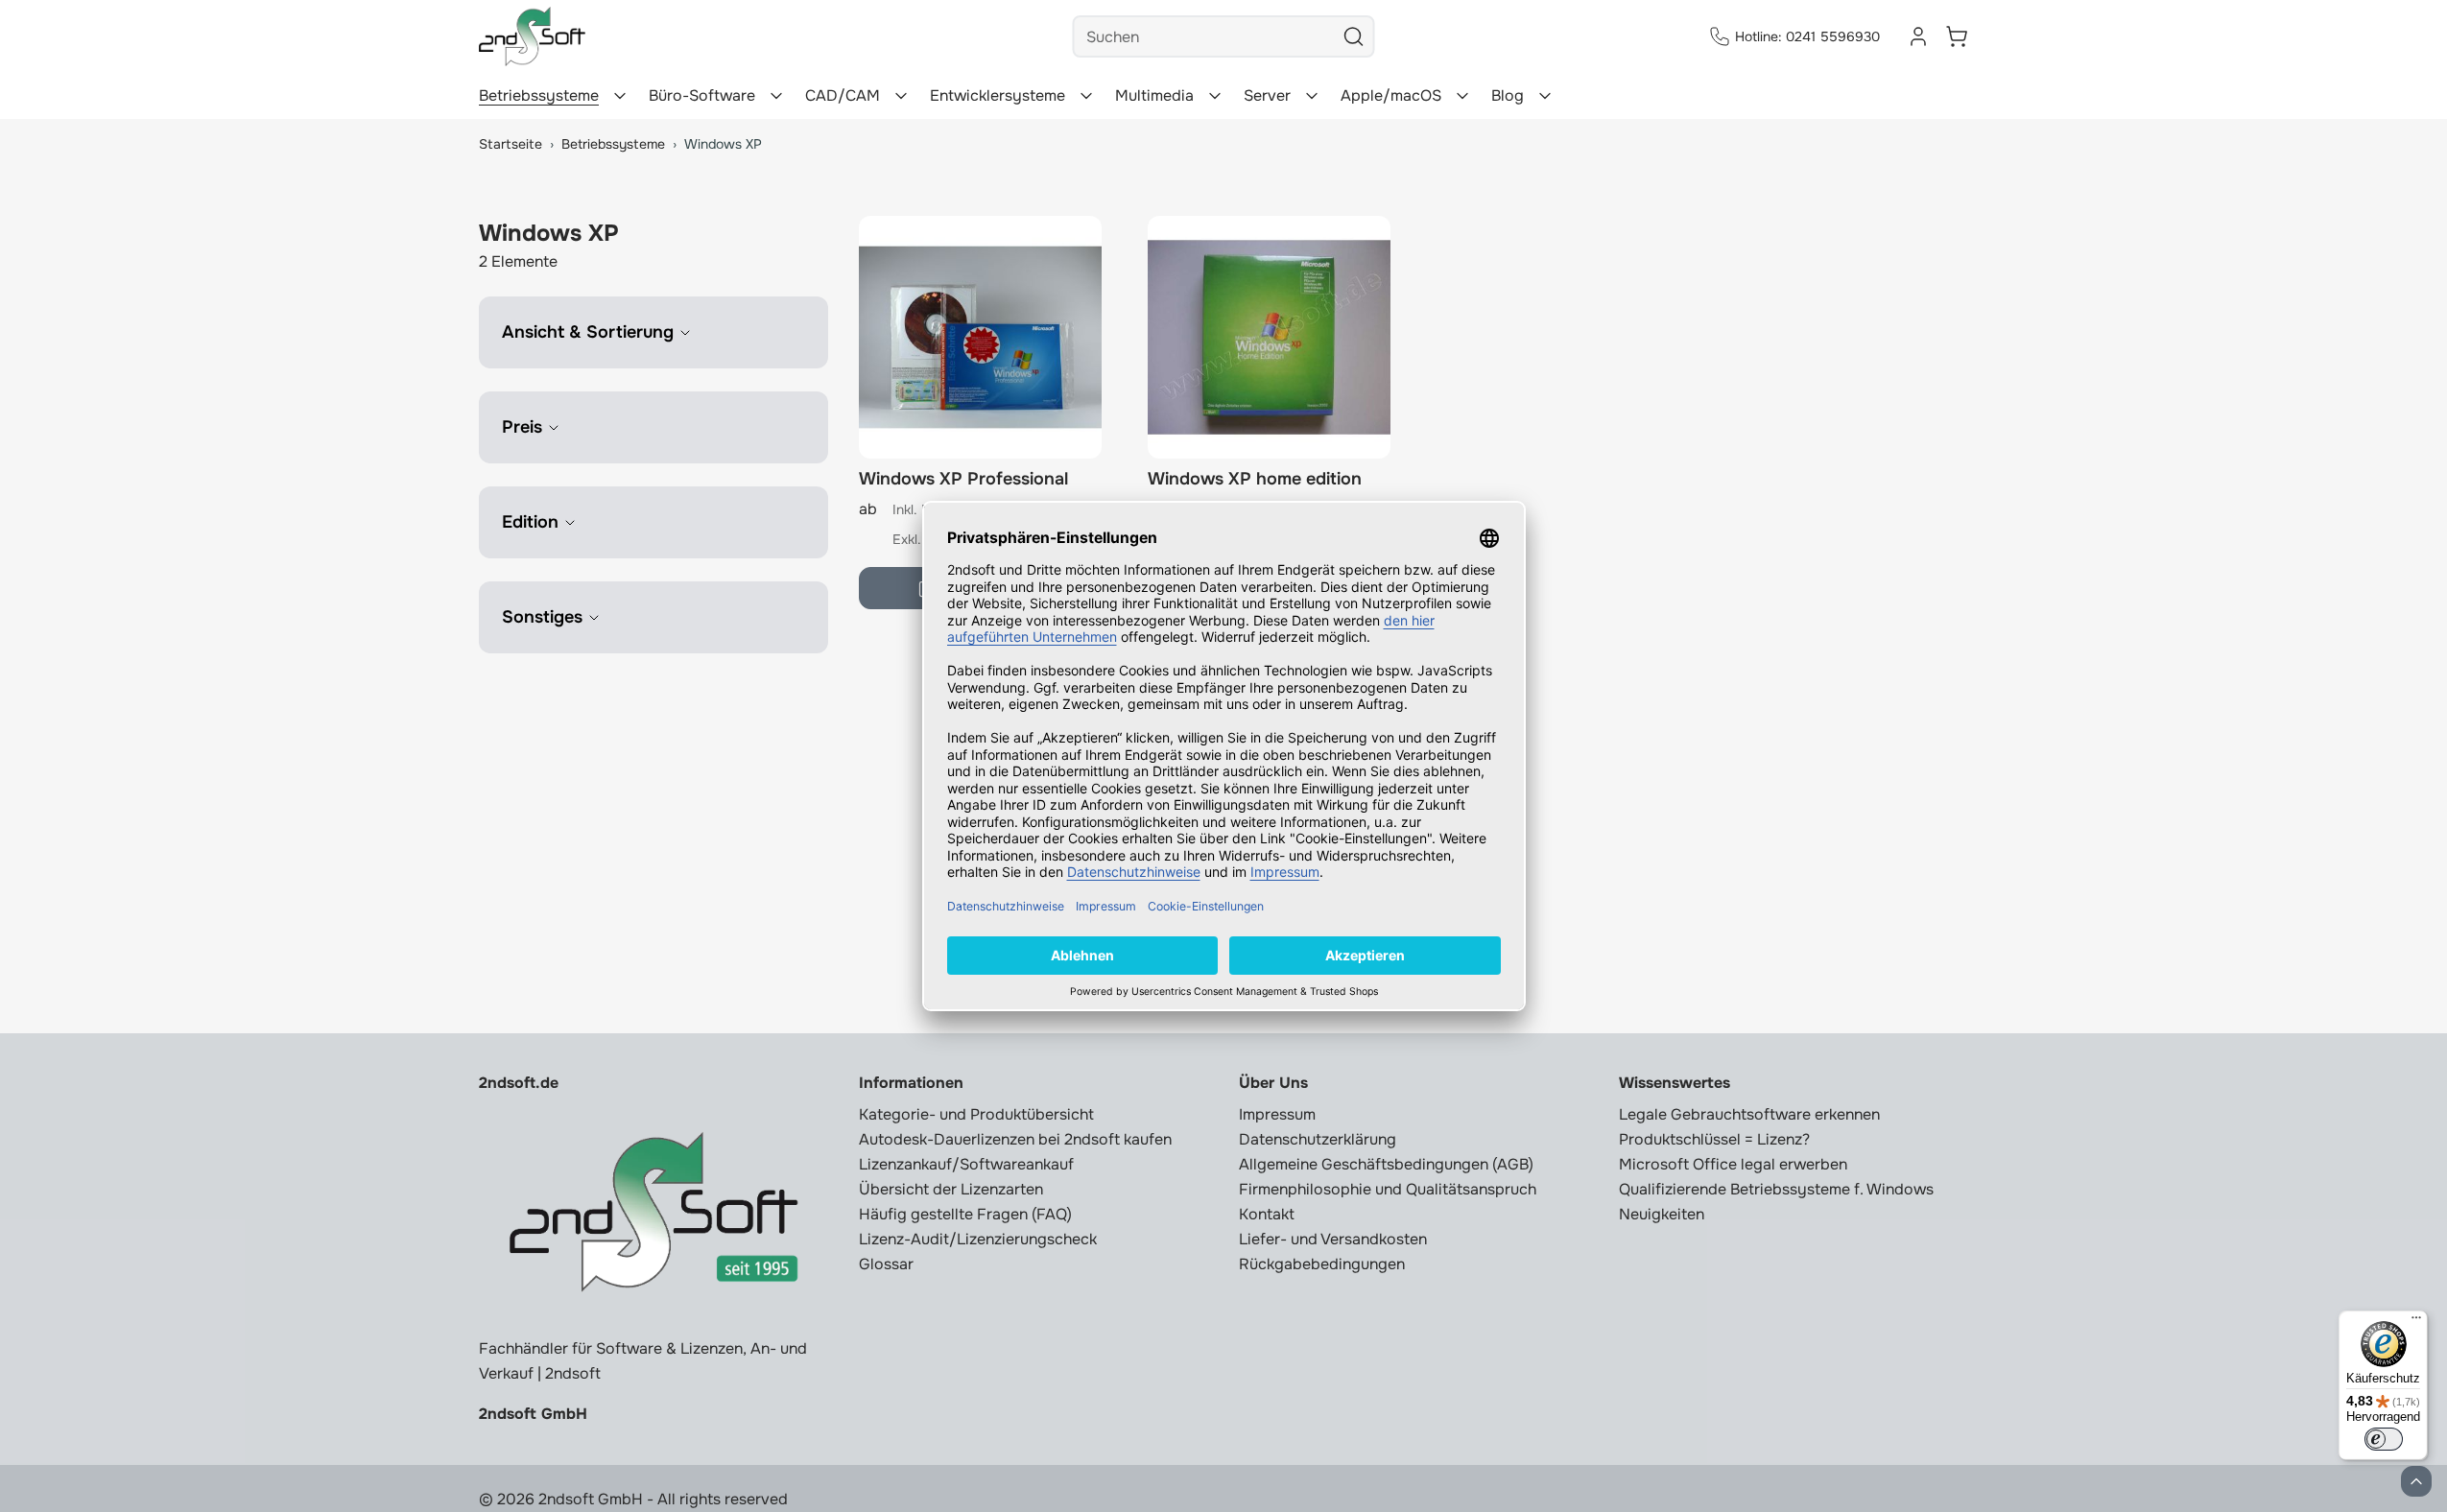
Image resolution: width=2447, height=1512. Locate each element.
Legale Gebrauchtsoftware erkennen (1749, 1114)
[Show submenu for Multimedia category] (1215, 96)
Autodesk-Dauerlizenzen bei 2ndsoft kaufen (1015, 1139)
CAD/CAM (843, 95)
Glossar (886, 1264)
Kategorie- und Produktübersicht (976, 1114)
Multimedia (1154, 95)
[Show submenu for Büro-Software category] (776, 96)
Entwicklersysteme (998, 95)
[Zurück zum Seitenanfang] (2416, 1481)
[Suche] (1354, 36)
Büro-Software (702, 95)
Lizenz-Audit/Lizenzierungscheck (978, 1239)
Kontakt (1267, 1214)
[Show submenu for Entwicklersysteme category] (1086, 96)
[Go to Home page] (532, 36)
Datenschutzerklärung (1318, 1139)
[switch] (2384, 1439)
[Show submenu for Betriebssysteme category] (620, 96)
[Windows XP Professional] (980, 337)
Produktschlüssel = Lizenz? (1714, 1139)
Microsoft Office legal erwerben (1733, 1164)
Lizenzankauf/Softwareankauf (966, 1164)
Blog (1508, 95)
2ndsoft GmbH (533, 1414)
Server (1267, 95)
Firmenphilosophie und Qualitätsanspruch (1388, 1189)
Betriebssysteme (539, 95)
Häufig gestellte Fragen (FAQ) (965, 1214)
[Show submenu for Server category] (1312, 96)
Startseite (511, 144)
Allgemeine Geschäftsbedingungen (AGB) (1386, 1164)
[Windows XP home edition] (1269, 337)
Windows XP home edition (1255, 479)
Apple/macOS (1391, 95)
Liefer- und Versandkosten (1333, 1239)
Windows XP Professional (963, 479)
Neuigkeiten (1662, 1214)
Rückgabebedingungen (1322, 1264)
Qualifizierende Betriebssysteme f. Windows (1776, 1189)
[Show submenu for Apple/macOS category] (1462, 96)
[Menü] (2416, 1322)
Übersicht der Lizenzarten (951, 1189)
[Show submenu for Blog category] (1545, 96)
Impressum (1277, 1114)
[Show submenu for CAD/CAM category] (901, 96)
